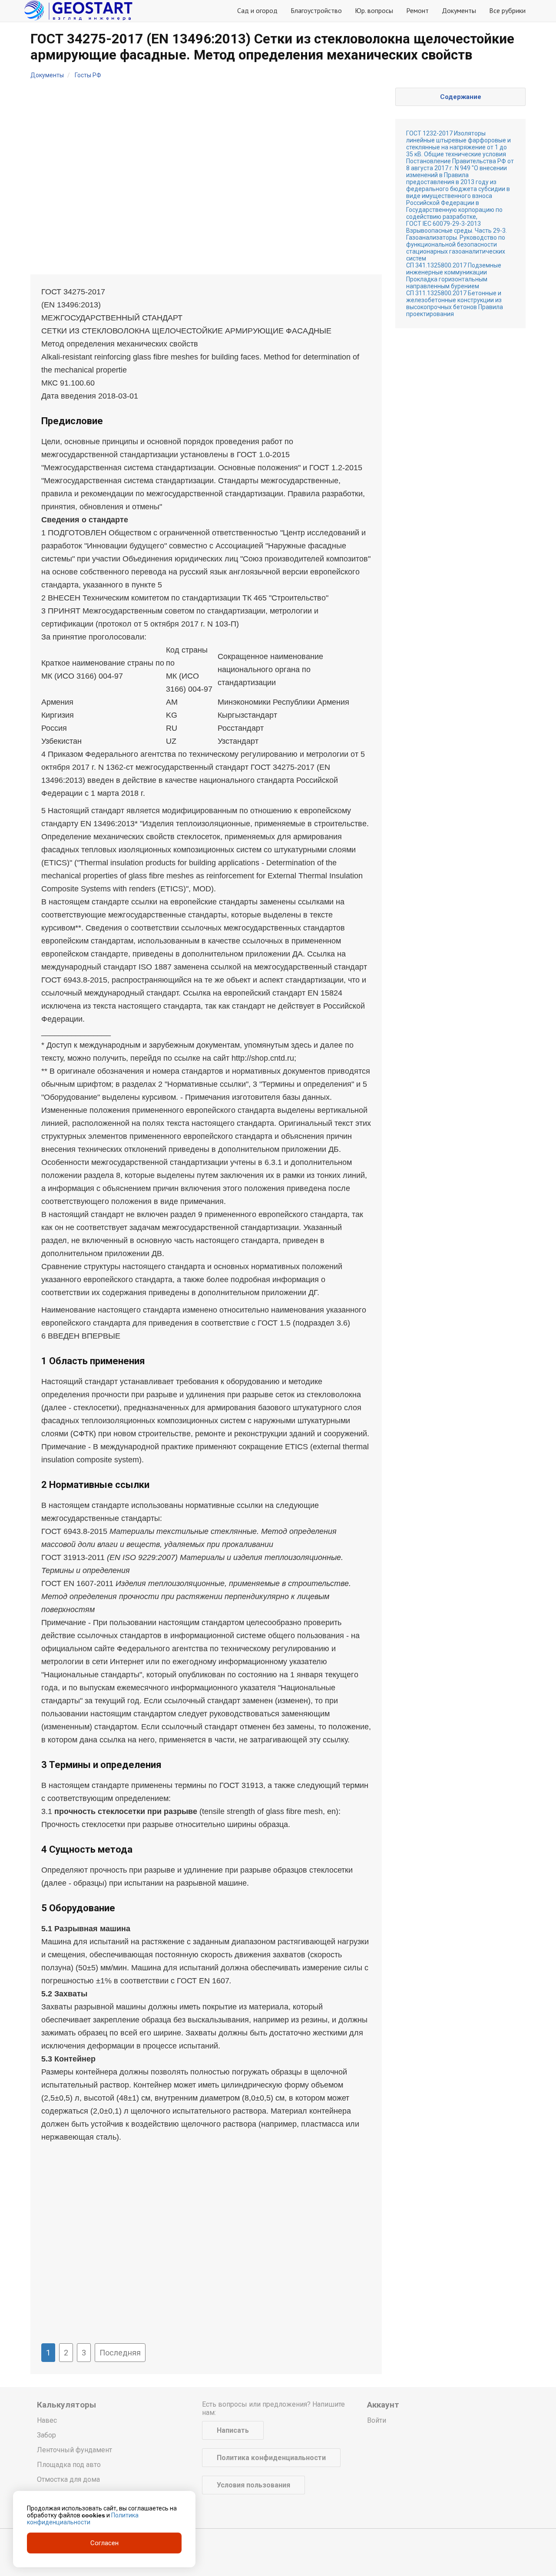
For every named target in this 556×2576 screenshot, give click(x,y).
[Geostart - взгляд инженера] (78, 11)
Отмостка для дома (68, 2479)
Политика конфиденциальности (271, 2458)
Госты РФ (88, 75)
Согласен (104, 2543)
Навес (47, 2420)
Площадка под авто (69, 2465)
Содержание (461, 97)
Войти (377, 2420)
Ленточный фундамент (74, 2450)
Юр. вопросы (374, 10)
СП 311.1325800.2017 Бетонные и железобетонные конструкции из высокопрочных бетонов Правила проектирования (455, 303)
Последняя (120, 2353)
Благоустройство (316, 10)
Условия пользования (253, 2485)
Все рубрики (507, 10)
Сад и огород (257, 10)
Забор (46, 2435)
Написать (233, 2430)
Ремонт (417, 10)
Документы (459, 10)
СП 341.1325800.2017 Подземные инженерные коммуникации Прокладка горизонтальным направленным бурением (454, 276)
